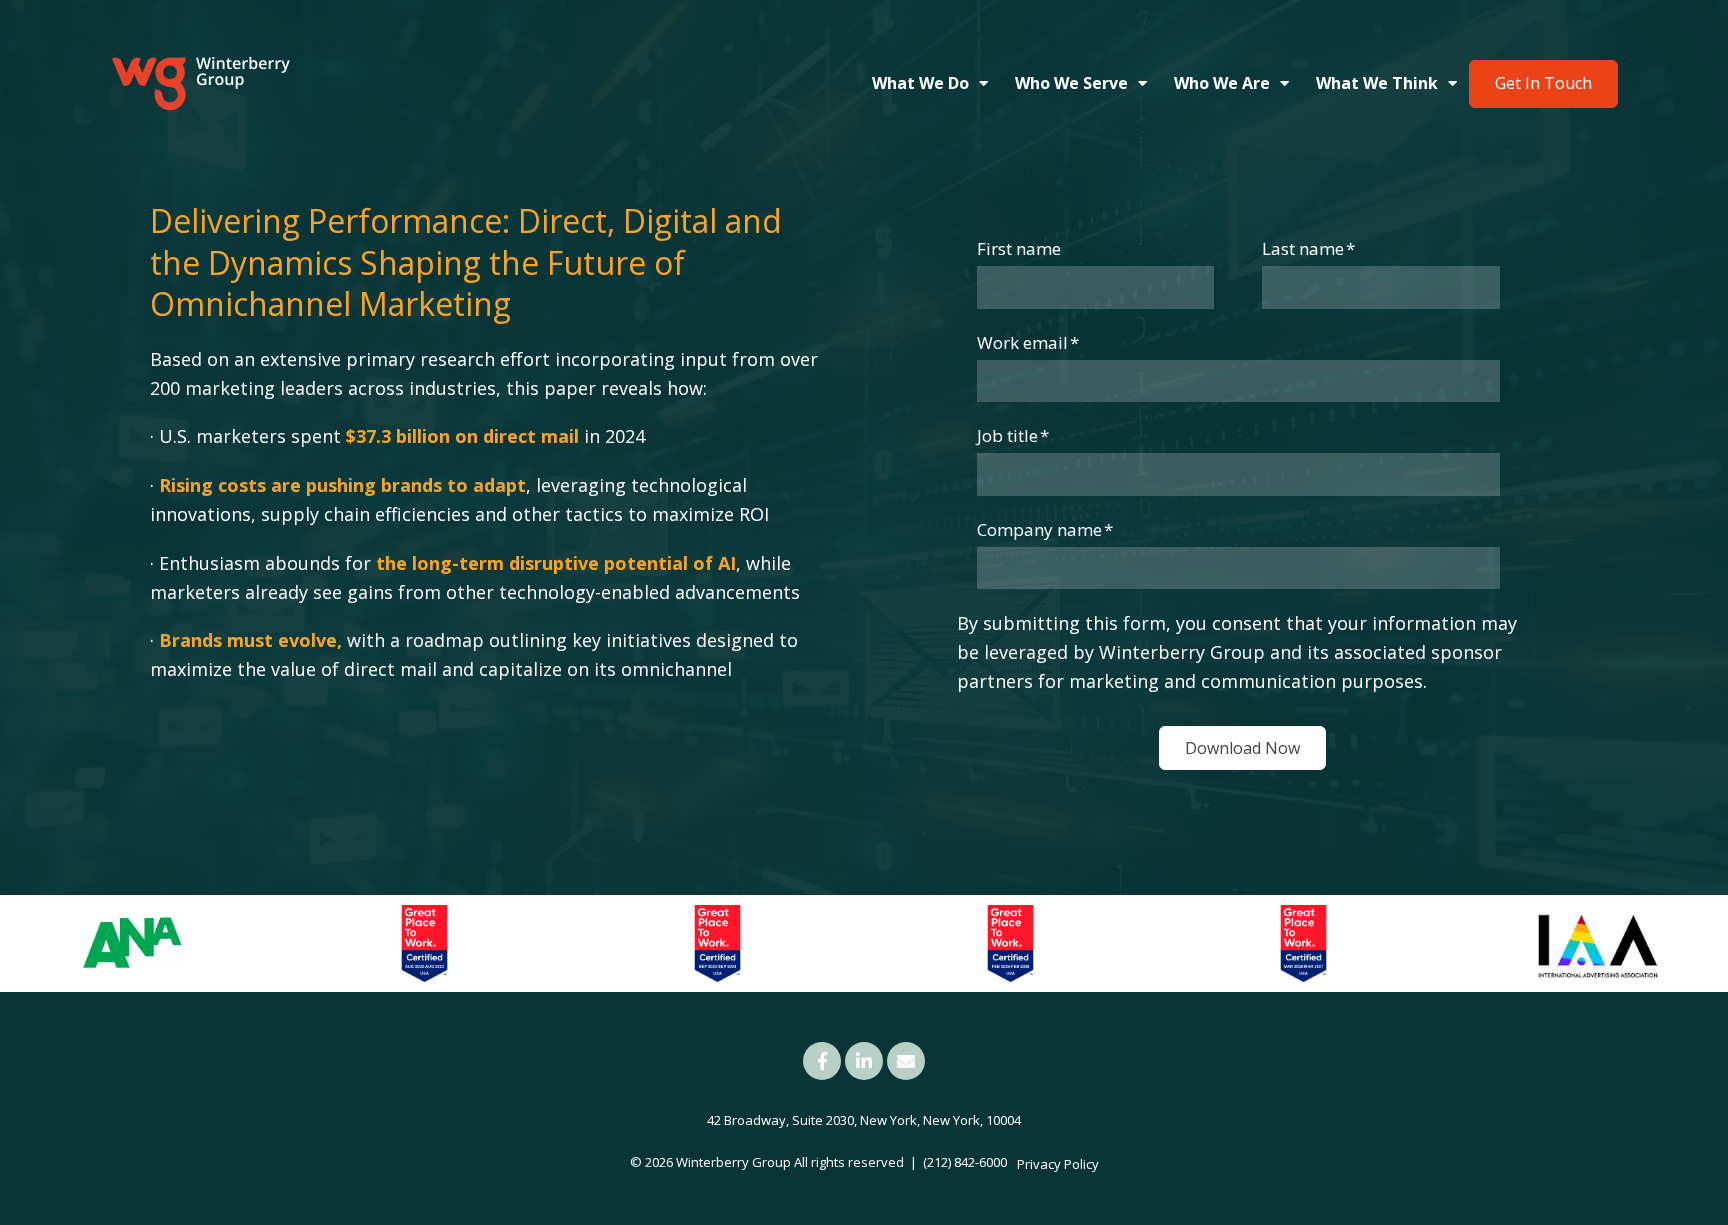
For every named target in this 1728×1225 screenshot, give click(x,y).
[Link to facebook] (822, 1061)
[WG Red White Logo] (200, 84)
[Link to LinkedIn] (864, 1061)
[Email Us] (906, 1061)
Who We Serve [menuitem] (1071, 83)
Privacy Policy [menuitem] (1058, 1164)
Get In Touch (1543, 83)
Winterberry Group (733, 1162)
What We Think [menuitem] (1377, 83)
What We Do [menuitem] (920, 83)
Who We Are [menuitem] (1222, 83)
